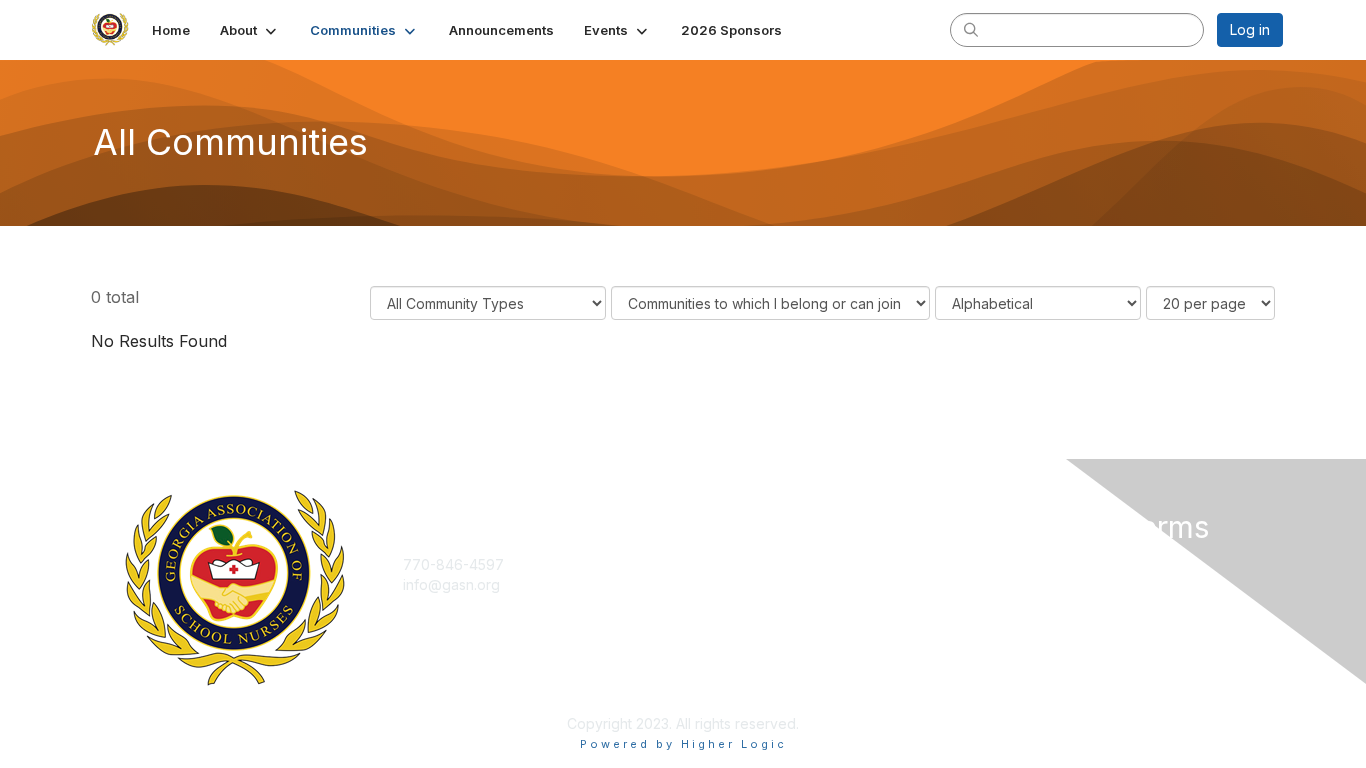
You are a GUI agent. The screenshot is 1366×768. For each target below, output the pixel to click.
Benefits (718, 584)
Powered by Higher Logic (683, 744)
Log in (1250, 29)
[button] (250, 30)
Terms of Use (1024, 584)
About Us (1010, 564)
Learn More (729, 603)
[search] (971, 29)
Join (705, 564)
